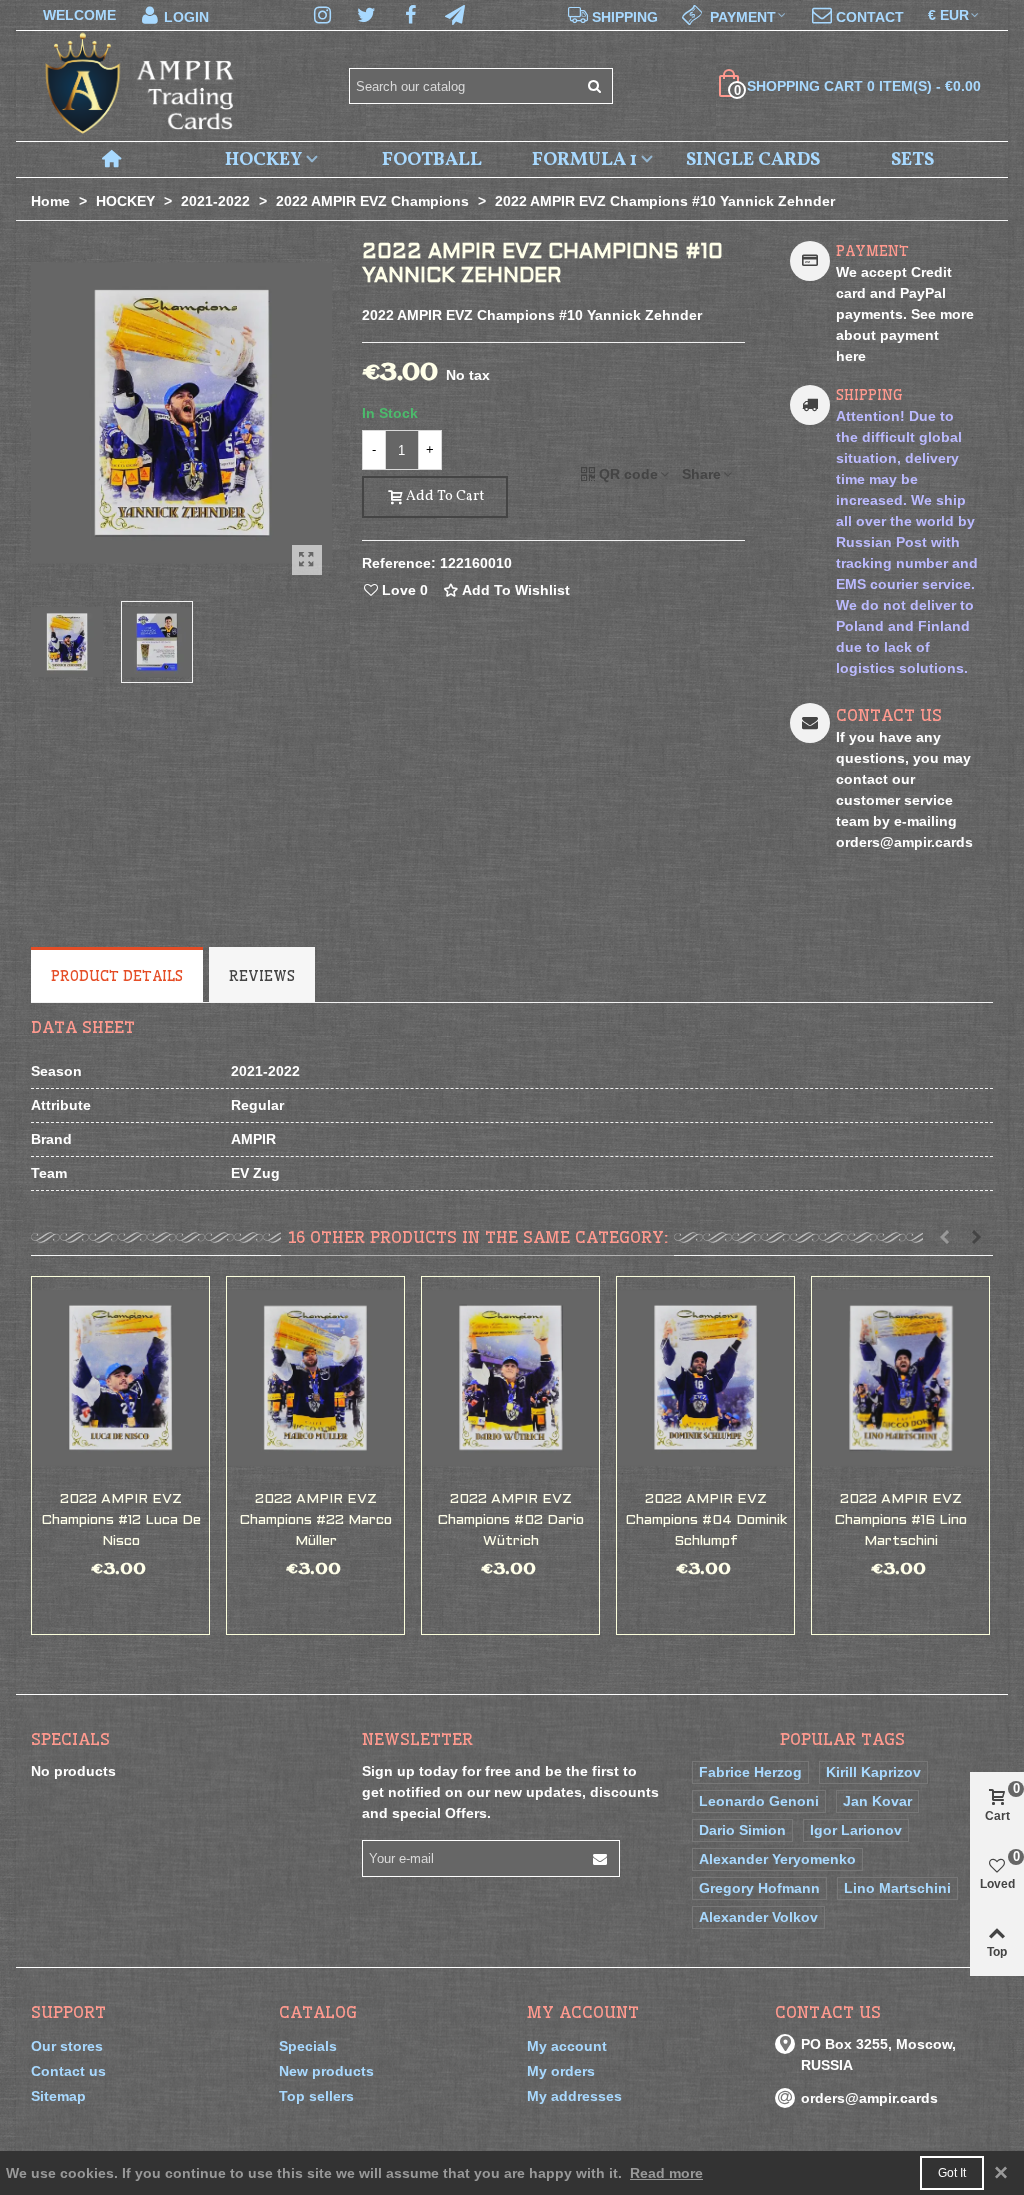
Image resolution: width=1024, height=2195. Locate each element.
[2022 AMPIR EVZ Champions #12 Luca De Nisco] (120, 1378)
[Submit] (595, 86)
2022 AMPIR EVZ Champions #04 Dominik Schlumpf (706, 1520)
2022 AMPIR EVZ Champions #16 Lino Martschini (900, 1520)
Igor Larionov (856, 1830)
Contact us (68, 2071)
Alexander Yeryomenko (777, 1859)
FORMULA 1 (584, 160)
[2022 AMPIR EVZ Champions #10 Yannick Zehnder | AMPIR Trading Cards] (307, 560)
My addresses (574, 2096)
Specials (70, 1739)
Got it (952, 2173)
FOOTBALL (432, 160)
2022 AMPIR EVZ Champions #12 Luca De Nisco (121, 1520)
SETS (912, 160)
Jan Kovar (877, 1801)
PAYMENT (872, 251)
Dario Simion (742, 1830)
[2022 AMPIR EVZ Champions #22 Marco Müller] (315, 1378)
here (851, 356)
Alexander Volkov (758, 1917)
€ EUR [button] (948, 15)
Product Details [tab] (117, 976)
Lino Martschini (897, 1888)
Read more (666, 2173)
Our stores (67, 2046)
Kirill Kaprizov (873, 1772)
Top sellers (316, 2096)
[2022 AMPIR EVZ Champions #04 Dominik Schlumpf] (705, 1378)
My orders (561, 2071)
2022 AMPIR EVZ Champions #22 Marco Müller (315, 1520)
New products (326, 2071)
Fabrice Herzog (750, 1772)
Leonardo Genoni (759, 1801)
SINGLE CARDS (753, 160)
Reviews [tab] (262, 976)
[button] (735, 15)
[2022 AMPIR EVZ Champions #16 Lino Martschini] (900, 1378)
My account (567, 2046)
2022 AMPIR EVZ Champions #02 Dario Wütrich (510, 1520)
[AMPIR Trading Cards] (141, 86)
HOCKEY (263, 160)
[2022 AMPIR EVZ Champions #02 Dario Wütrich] (510, 1378)
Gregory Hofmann (759, 1888)
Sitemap (58, 2096)
